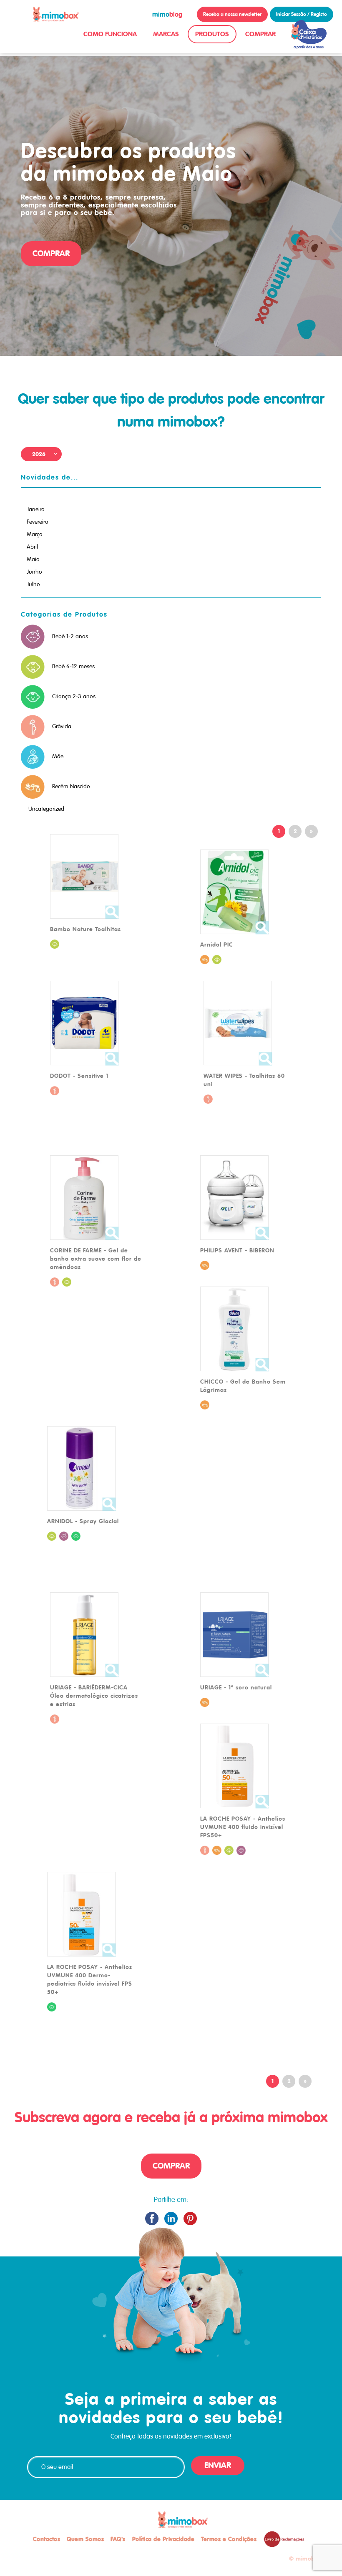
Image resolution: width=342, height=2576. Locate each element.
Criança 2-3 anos (74, 696)
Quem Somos (85, 2539)
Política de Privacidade (163, 2539)
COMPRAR (260, 34)
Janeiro (36, 509)
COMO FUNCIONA (110, 34)
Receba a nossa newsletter (232, 14)
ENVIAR (218, 2465)
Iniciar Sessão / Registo (302, 14)
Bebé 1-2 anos (70, 636)
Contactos (47, 2539)
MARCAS (166, 34)
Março (35, 534)
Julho (33, 584)
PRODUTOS (212, 34)
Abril (32, 547)
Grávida (62, 726)
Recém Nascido (71, 786)
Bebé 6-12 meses (73, 666)
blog (167, 14)
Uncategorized (46, 809)
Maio (33, 559)
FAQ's (118, 2539)
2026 (39, 454)
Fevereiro (38, 522)
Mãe (58, 756)
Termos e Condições (229, 2539)
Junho (34, 572)
